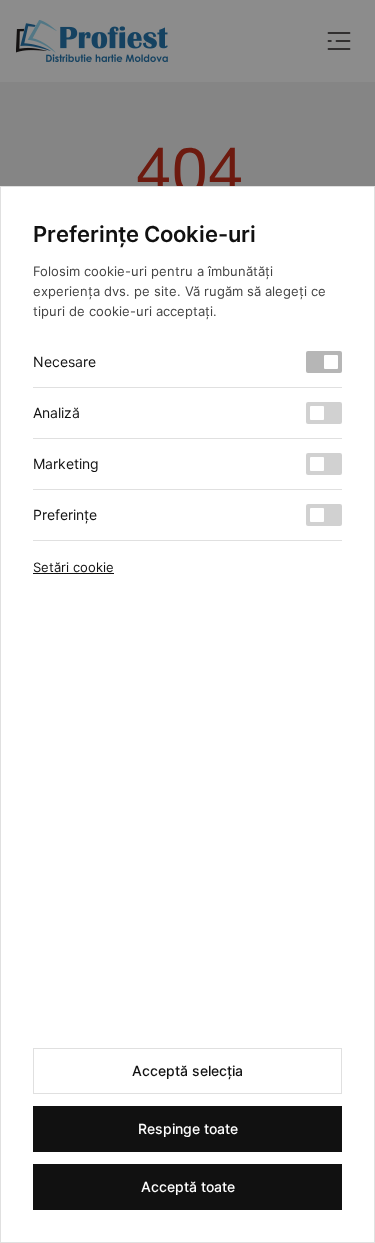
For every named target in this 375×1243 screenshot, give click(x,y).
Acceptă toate (188, 1186)
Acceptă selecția (187, 1070)
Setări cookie (73, 567)
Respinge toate (188, 1128)
